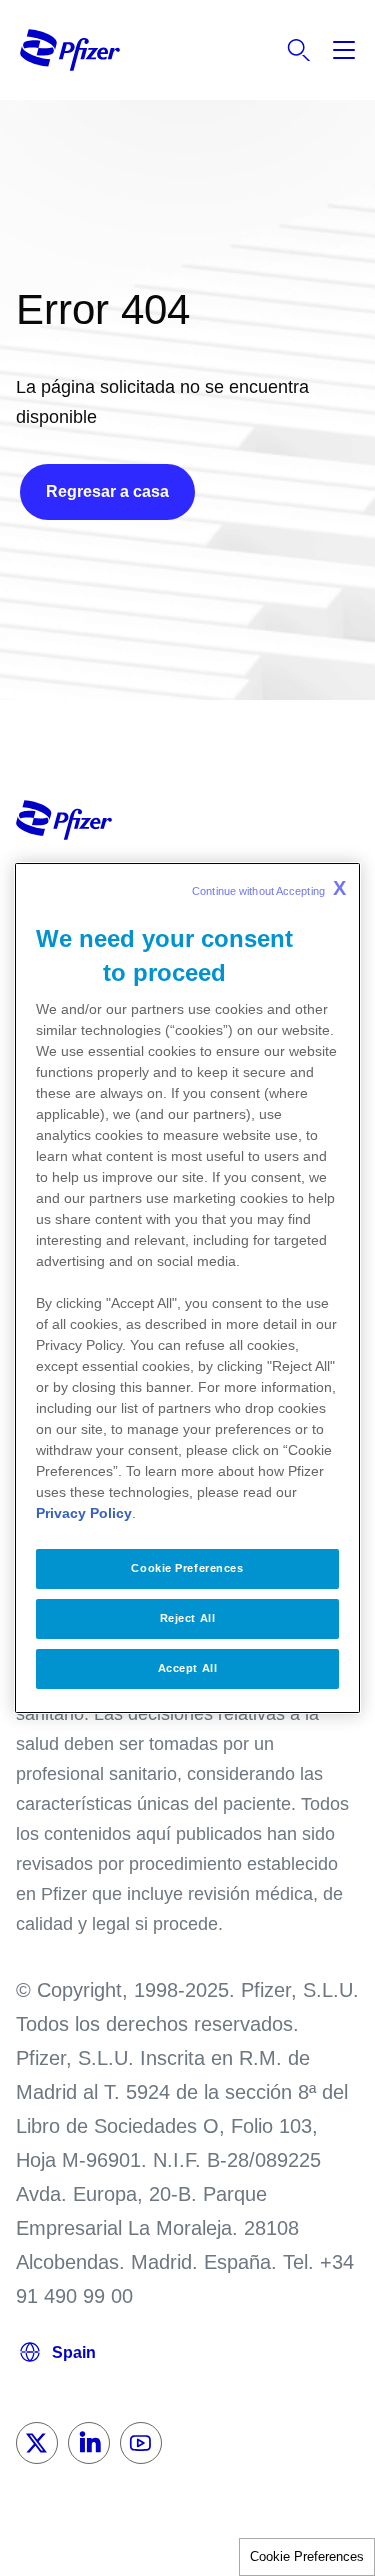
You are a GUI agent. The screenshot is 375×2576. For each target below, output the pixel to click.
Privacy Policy (84, 1513)
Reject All (188, 1618)
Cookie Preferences (307, 2556)
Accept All (188, 1668)
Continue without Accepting (269, 888)
